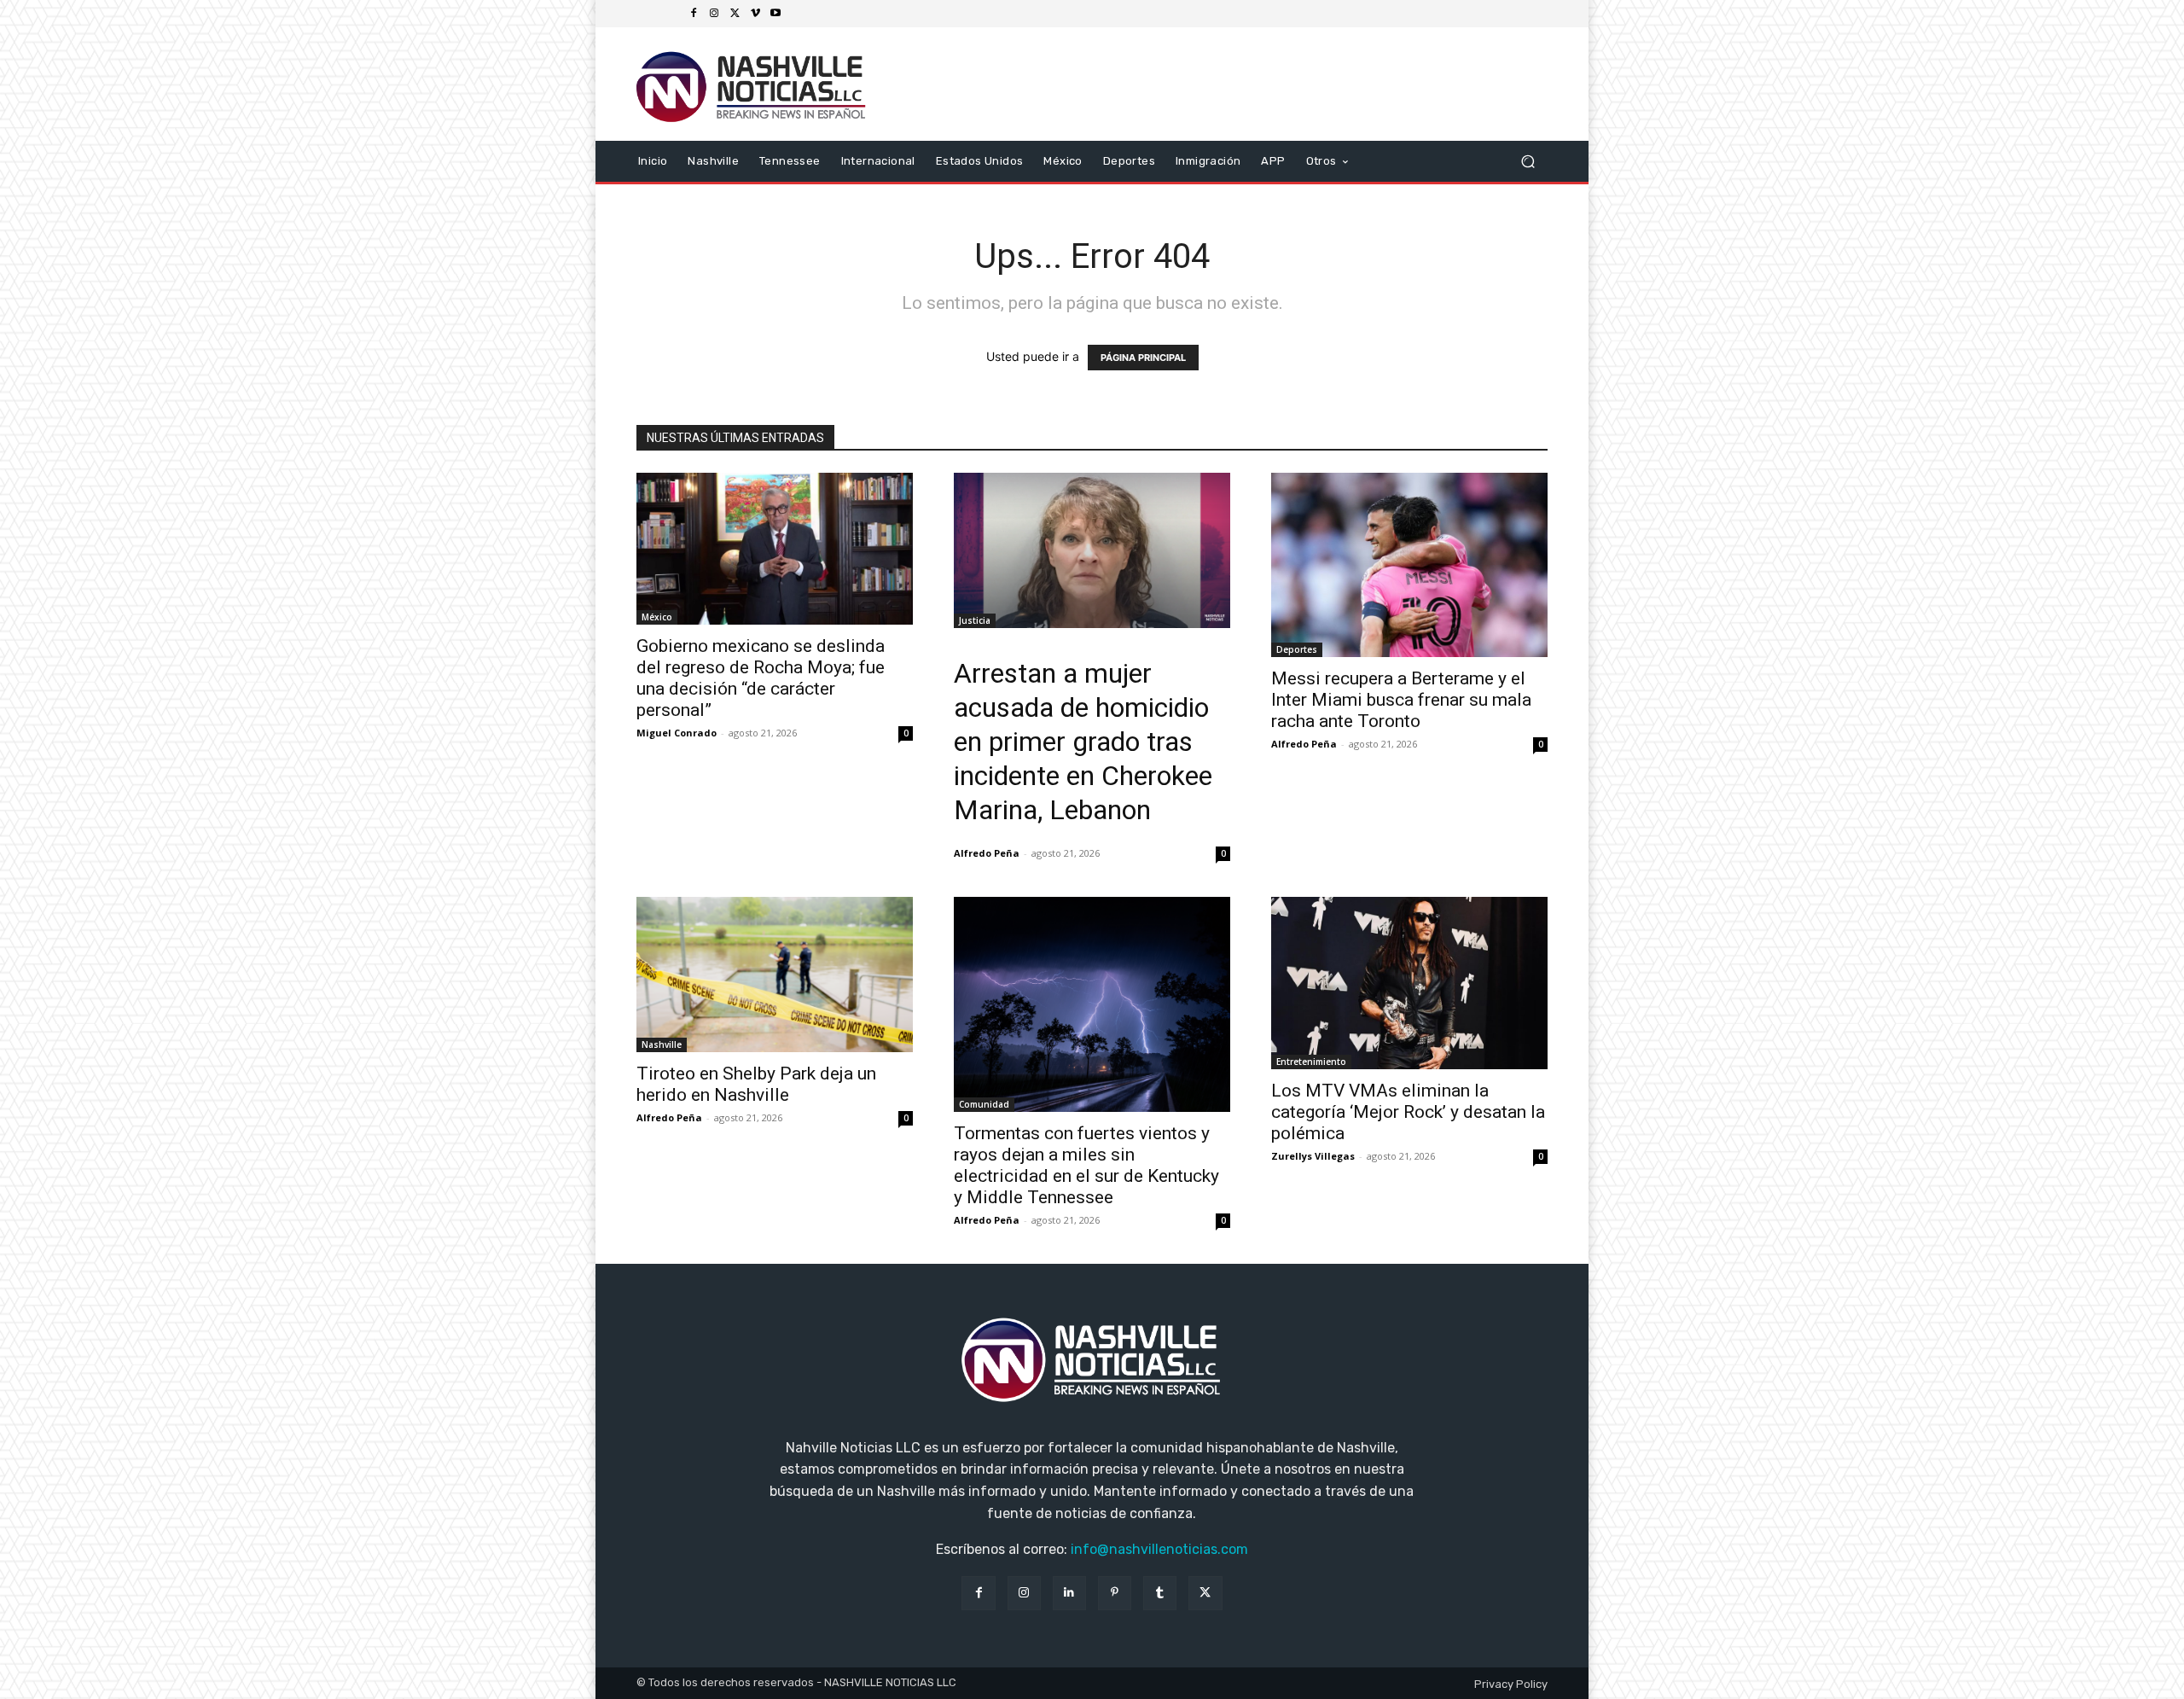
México (657, 617)
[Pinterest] (1115, 1593)
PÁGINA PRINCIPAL (1143, 358)
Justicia (975, 620)
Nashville (662, 1044)
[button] (1528, 161)
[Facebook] (694, 14)
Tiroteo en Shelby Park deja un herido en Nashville (756, 1084)
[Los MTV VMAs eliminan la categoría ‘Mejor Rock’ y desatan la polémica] (1409, 983)
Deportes (1297, 649)
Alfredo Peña (987, 853)
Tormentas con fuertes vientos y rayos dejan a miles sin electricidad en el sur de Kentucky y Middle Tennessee (1086, 1165)
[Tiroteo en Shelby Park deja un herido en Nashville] (775, 975)
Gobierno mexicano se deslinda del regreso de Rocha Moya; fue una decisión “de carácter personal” (761, 678)
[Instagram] (714, 14)
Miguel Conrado (677, 733)
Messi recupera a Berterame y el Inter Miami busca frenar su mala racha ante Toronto (1401, 700)
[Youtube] (775, 14)
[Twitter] (735, 14)
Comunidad (984, 1104)
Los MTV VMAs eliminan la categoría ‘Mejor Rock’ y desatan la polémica (1408, 1112)
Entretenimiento (1311, 1062)
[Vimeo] (755, 14)
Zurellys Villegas (1313, 1156)
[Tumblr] (1160, 1593)
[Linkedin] (1069, 1593)
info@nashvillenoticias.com (1159, 1549)
